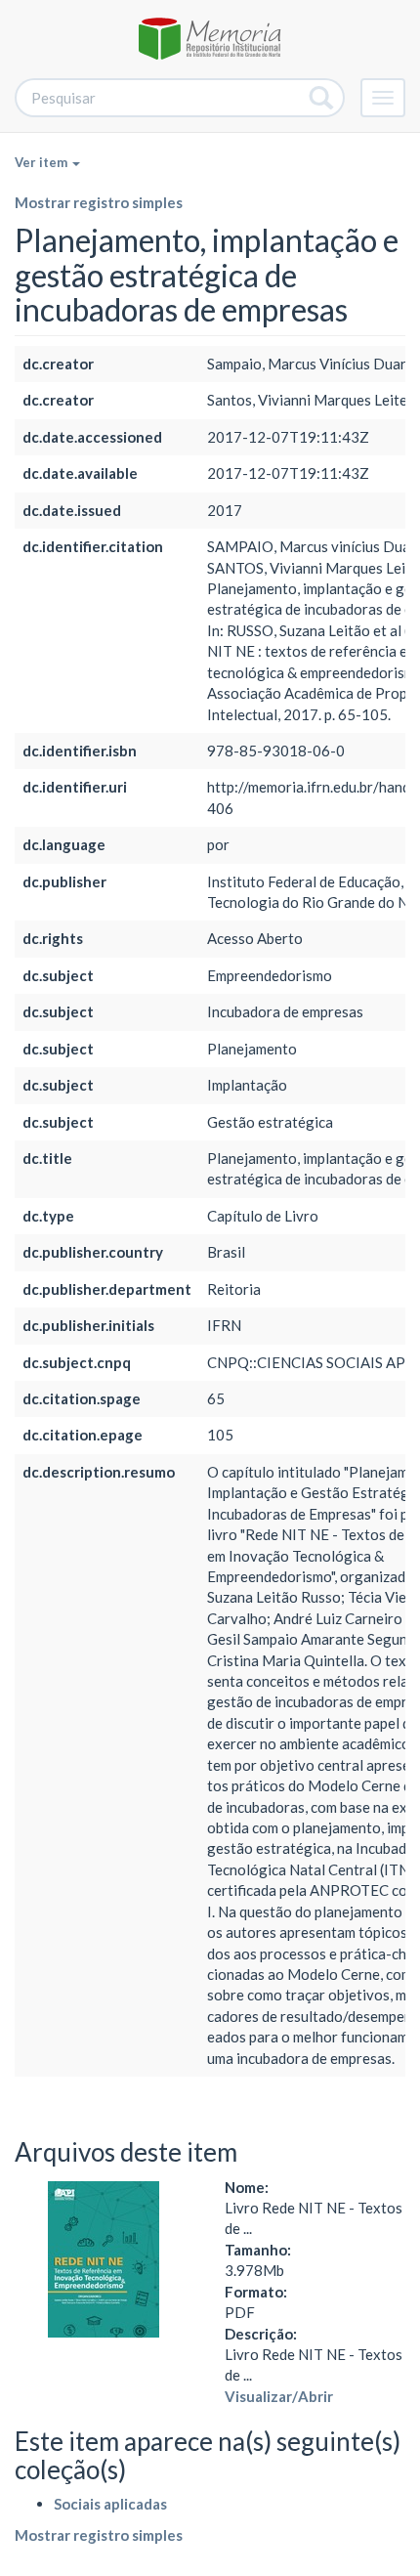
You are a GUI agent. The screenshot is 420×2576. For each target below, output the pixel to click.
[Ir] (322, 98)
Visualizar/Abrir (279, 2396)
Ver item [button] (42, 162)
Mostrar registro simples (99, 202)
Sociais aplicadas (110, 2504)
